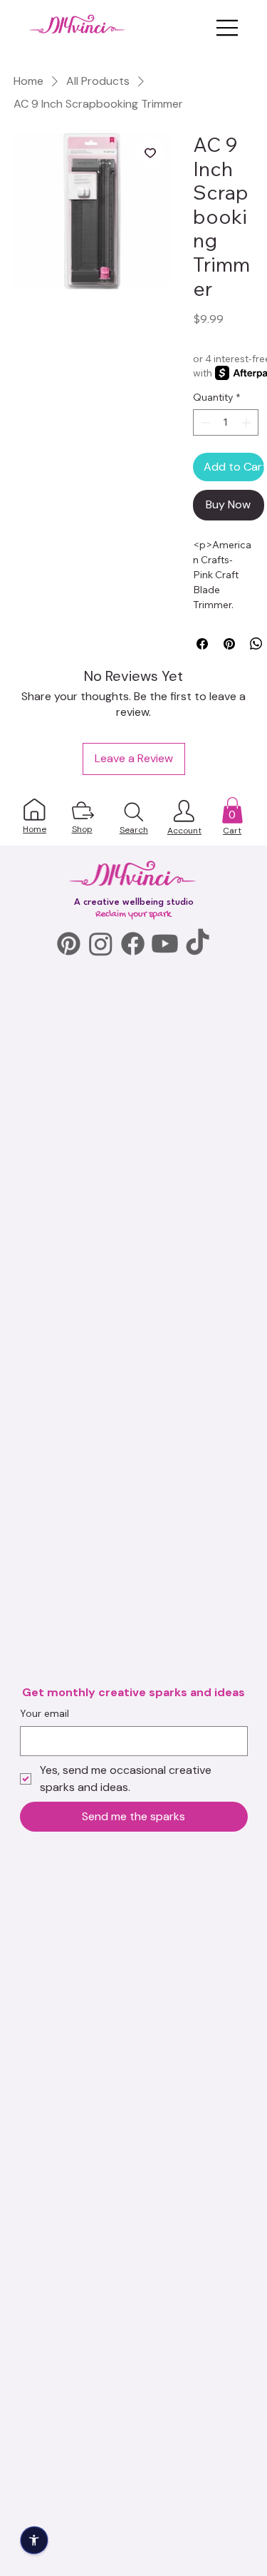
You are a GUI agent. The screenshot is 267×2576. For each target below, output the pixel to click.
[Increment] (247, 422)
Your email (44, 1713)
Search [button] (134, 830)
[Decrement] (204, 422)
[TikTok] (198, 944)
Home (35, 829)
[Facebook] (133, 944)
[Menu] (228, 28)
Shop (82, 829)
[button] (232, 810)
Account (184, 831)
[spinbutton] (226, 422)
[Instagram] (101, 944)
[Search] (134, 812)
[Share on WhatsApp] (256, 644)
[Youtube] (165, 944)
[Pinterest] (69, 944)
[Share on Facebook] (202, 644)
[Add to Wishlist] (150, 153)
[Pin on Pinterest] (229, 644)
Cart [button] (232, 831)
